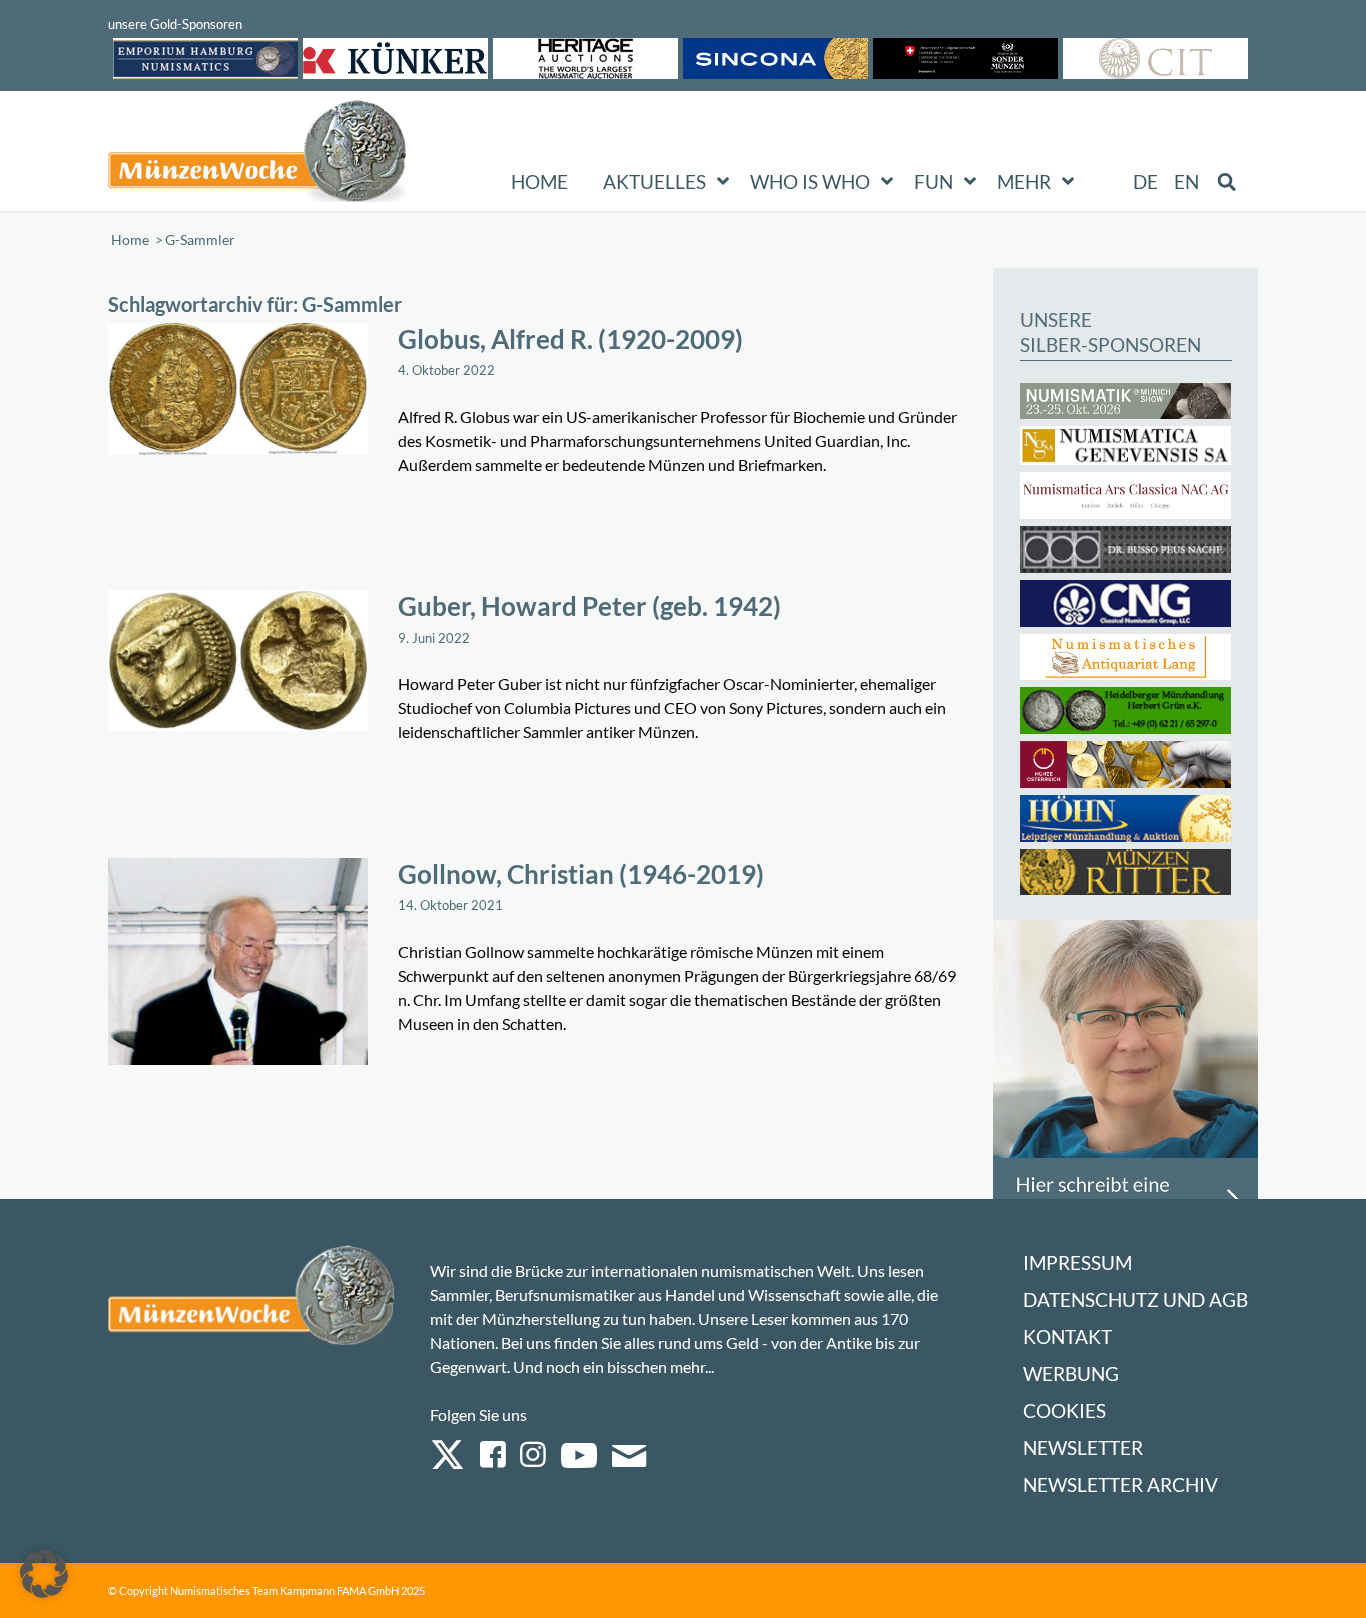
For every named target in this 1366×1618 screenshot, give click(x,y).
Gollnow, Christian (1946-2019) (581, 874)
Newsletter (1083, 1447)
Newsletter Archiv (1120, 1484)
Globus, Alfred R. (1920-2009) (570, 339)
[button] (44, 1574)
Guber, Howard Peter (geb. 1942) (589, 606)
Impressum (1077, 1262)
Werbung (1071, 1373)
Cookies (1064, 1410)
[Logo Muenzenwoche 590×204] (258, 155)
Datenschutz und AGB (1135, 1299)
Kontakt (1067, 1336)
